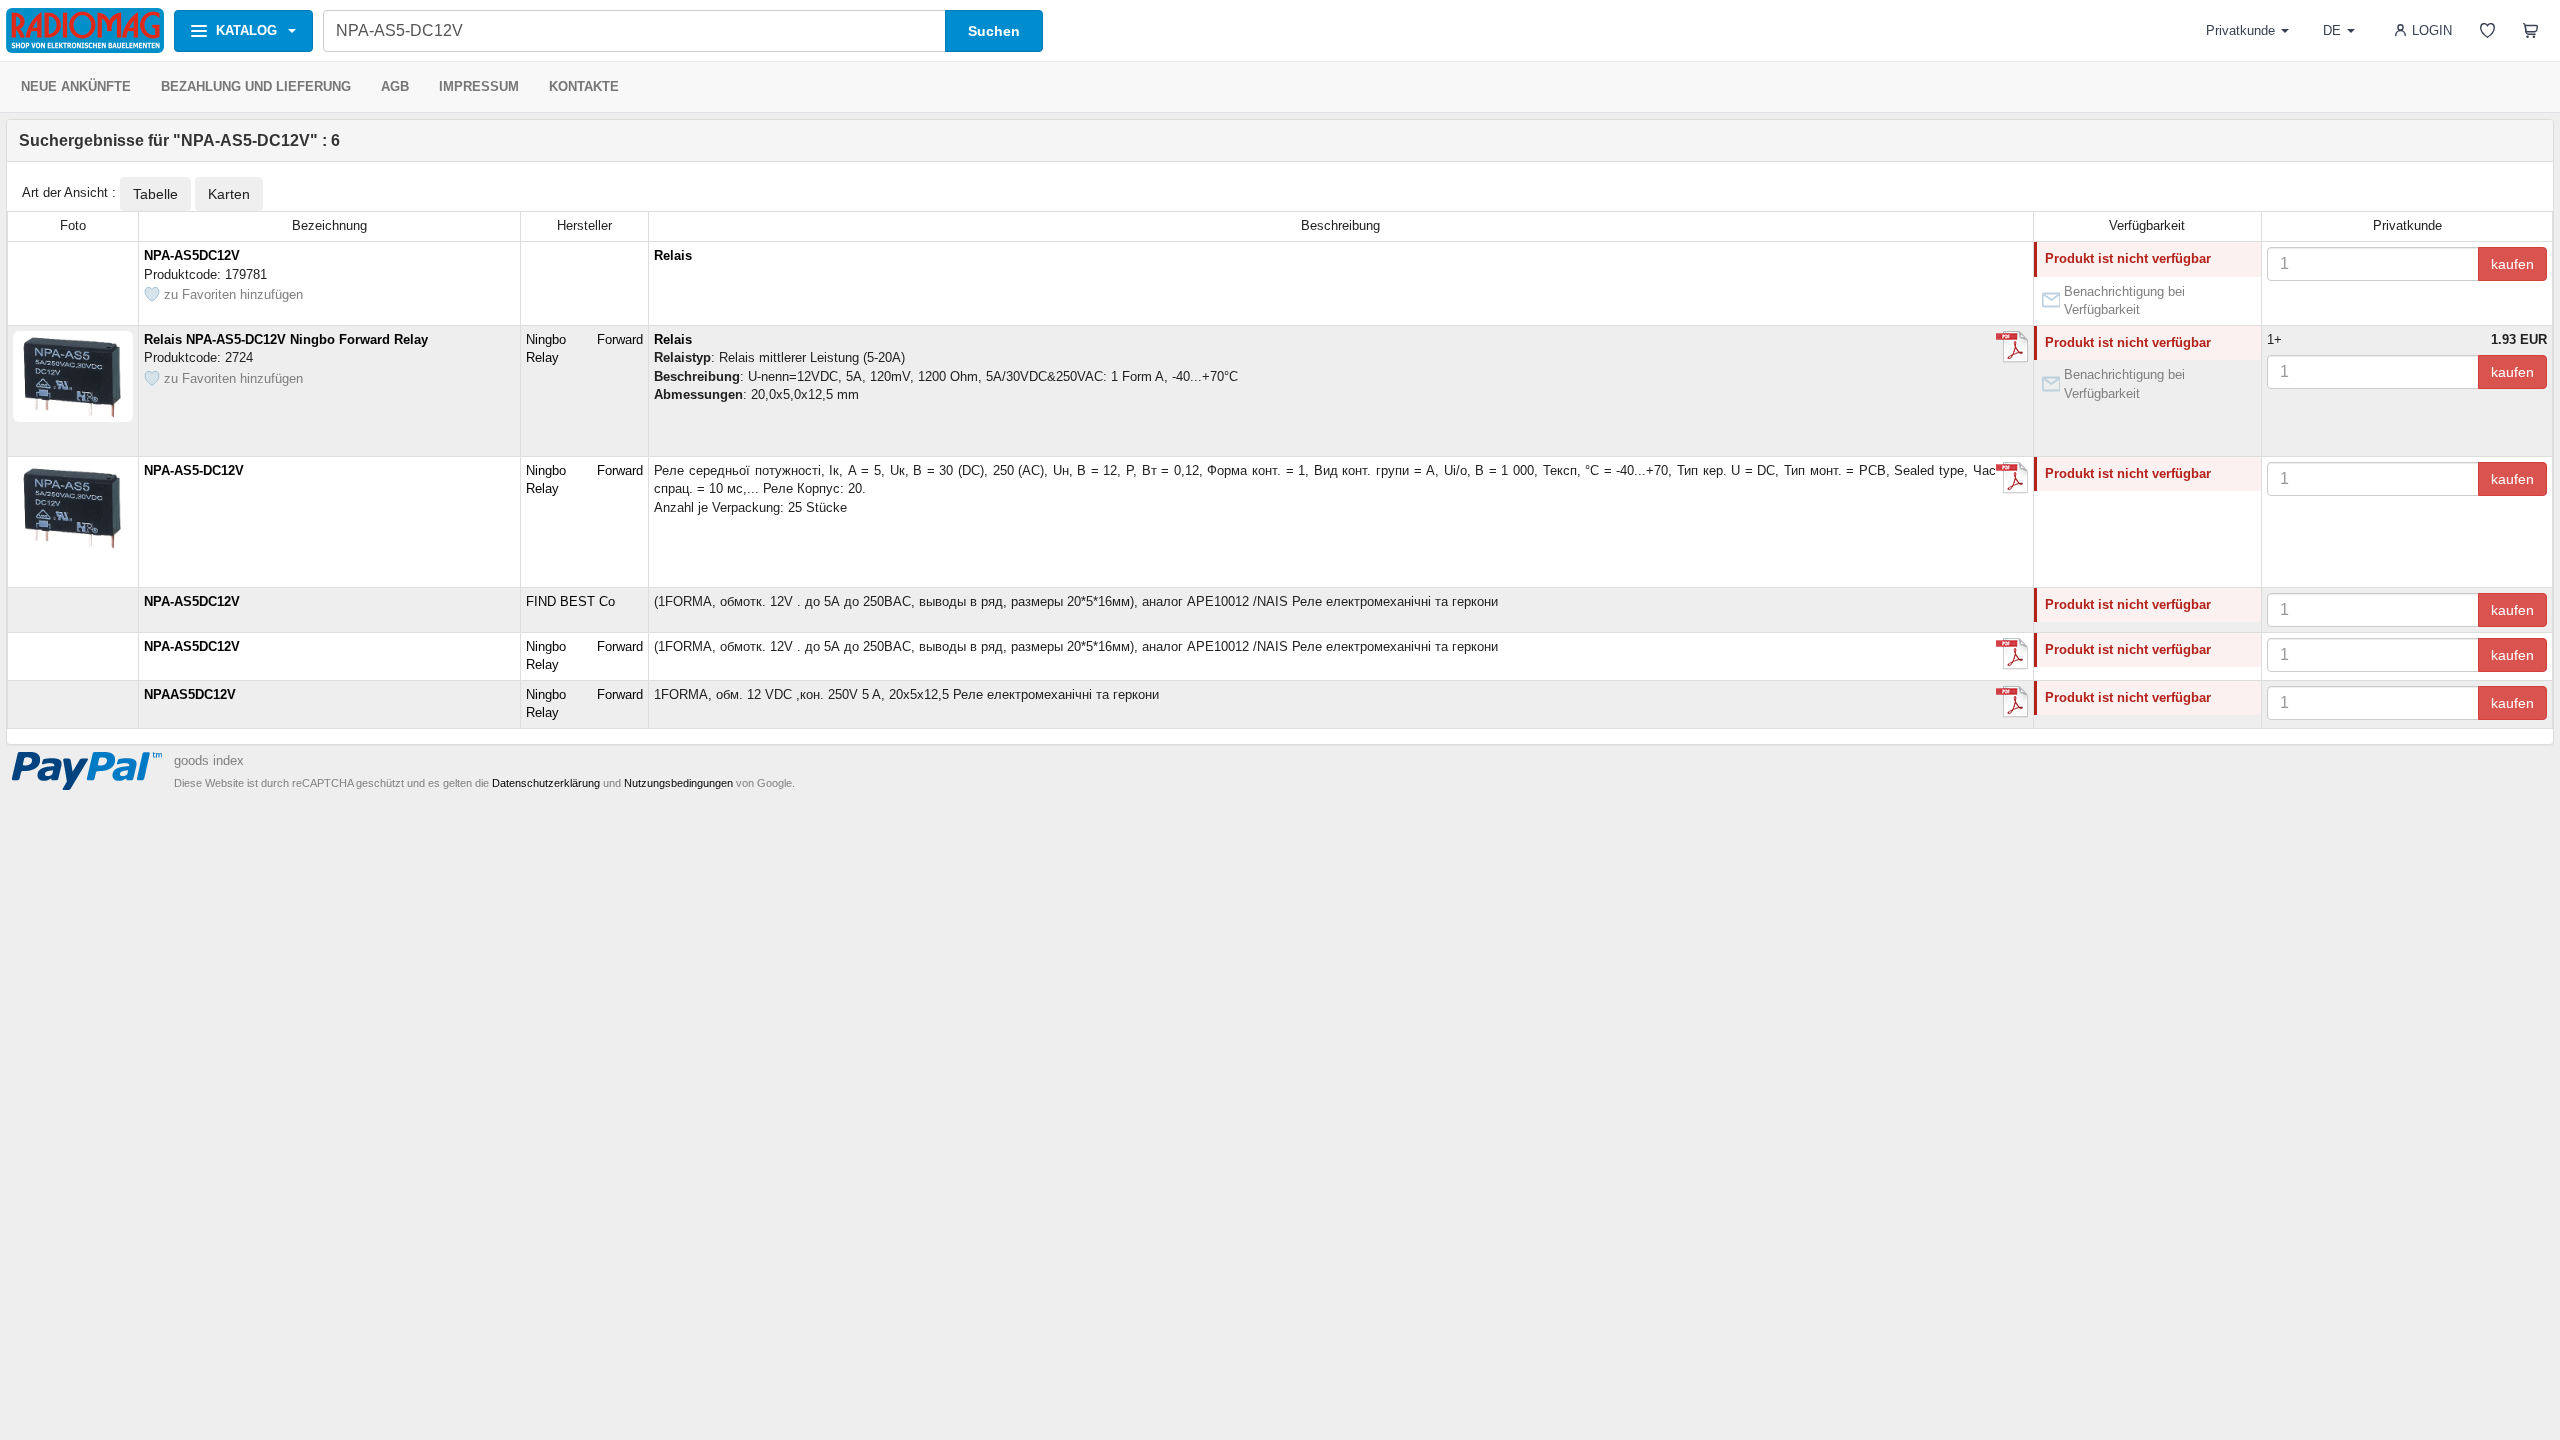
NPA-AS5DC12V (192, 255)
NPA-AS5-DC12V (194, 470)
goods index (209, 760)
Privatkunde (2240, 30)
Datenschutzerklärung (546, 783)
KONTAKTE (584, 86)
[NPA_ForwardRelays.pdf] (2012, 347)
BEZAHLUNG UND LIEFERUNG (256, 86)
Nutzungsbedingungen (678, 783)
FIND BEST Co (570, 601)
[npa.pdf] (2012, 654)
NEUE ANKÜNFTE (76, 86)
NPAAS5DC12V (190, 694)
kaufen (2512, 264)
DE (2332, 30)
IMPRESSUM (479, 86)
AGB (395, 86)
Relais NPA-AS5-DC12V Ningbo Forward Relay (286, 339)
